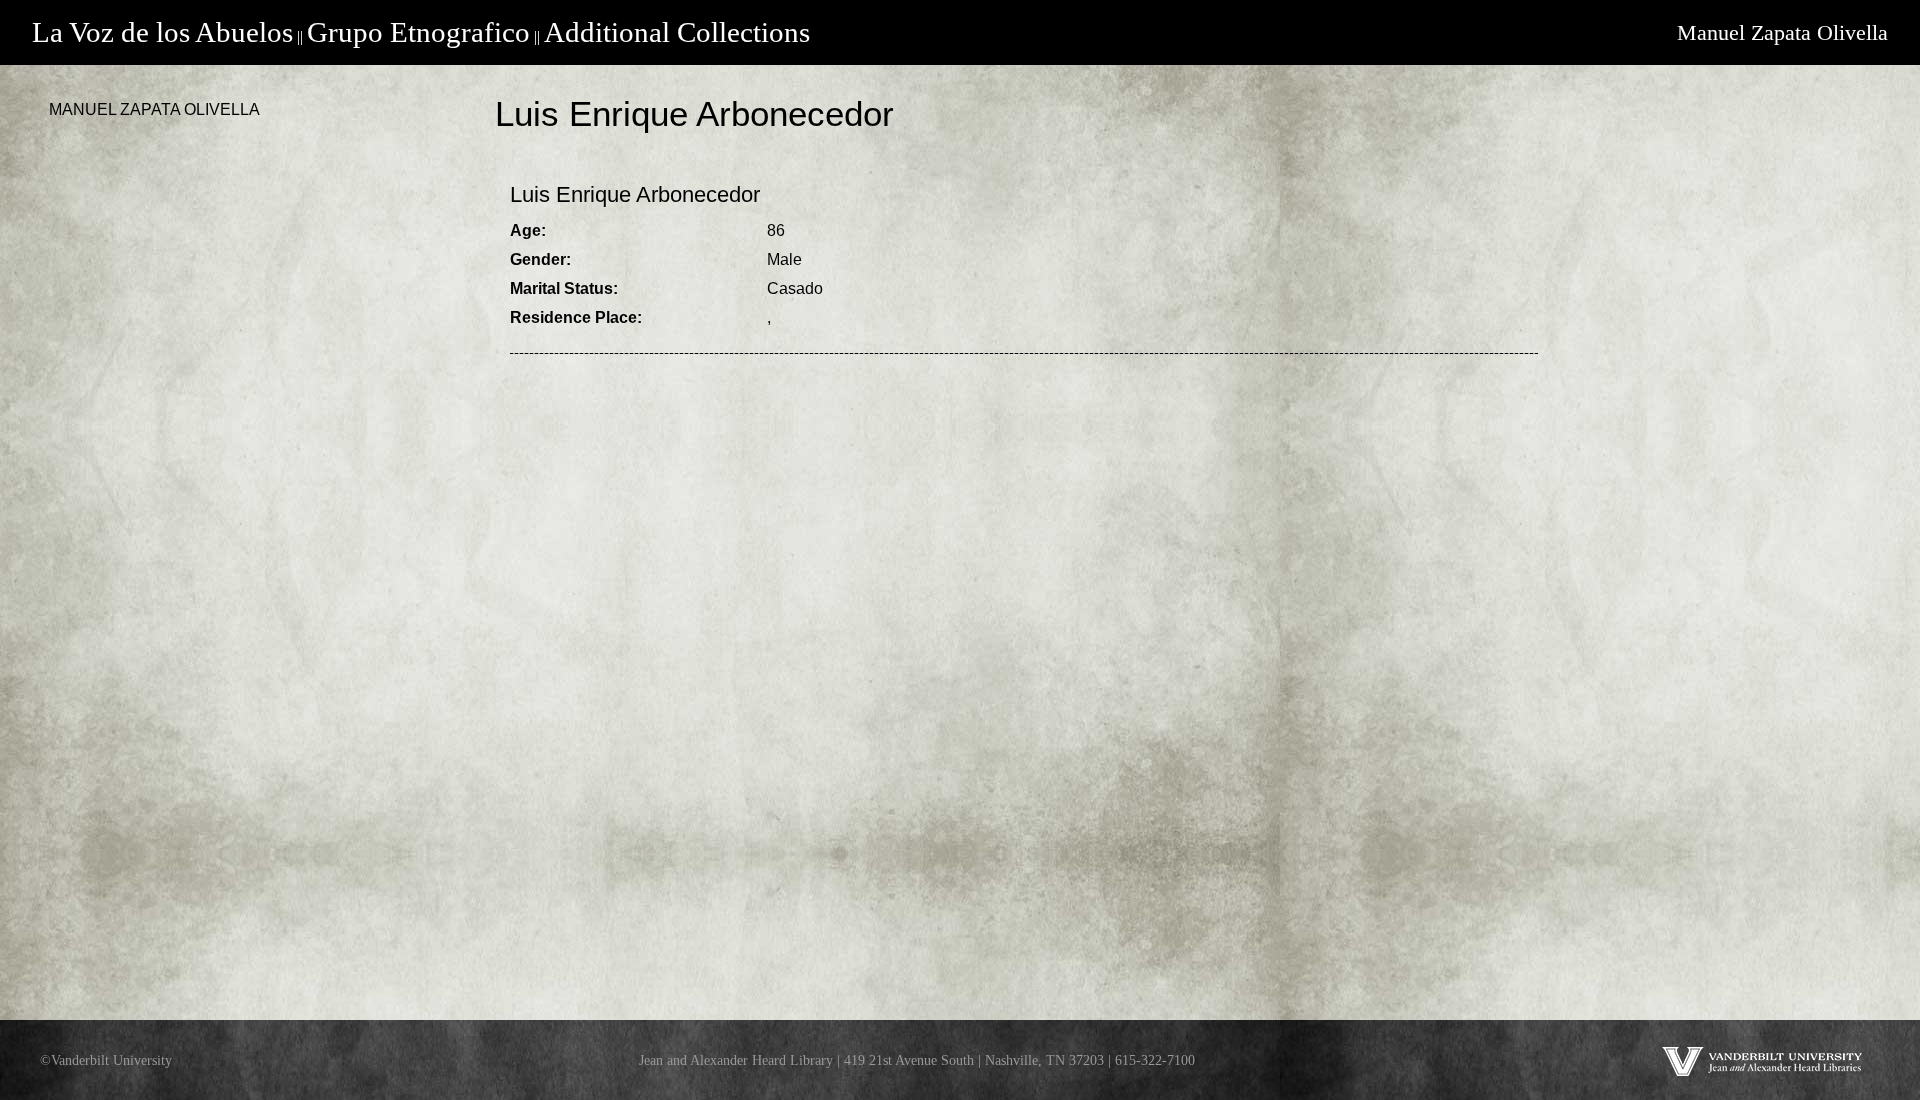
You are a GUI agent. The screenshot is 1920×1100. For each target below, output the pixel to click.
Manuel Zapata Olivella (1782, 32)
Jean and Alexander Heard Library (736, 1060)
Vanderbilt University (111, 1060)
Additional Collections (677, 32)
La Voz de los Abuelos (162, 32)
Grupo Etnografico (418, 32)
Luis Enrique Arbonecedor (635, 194)
